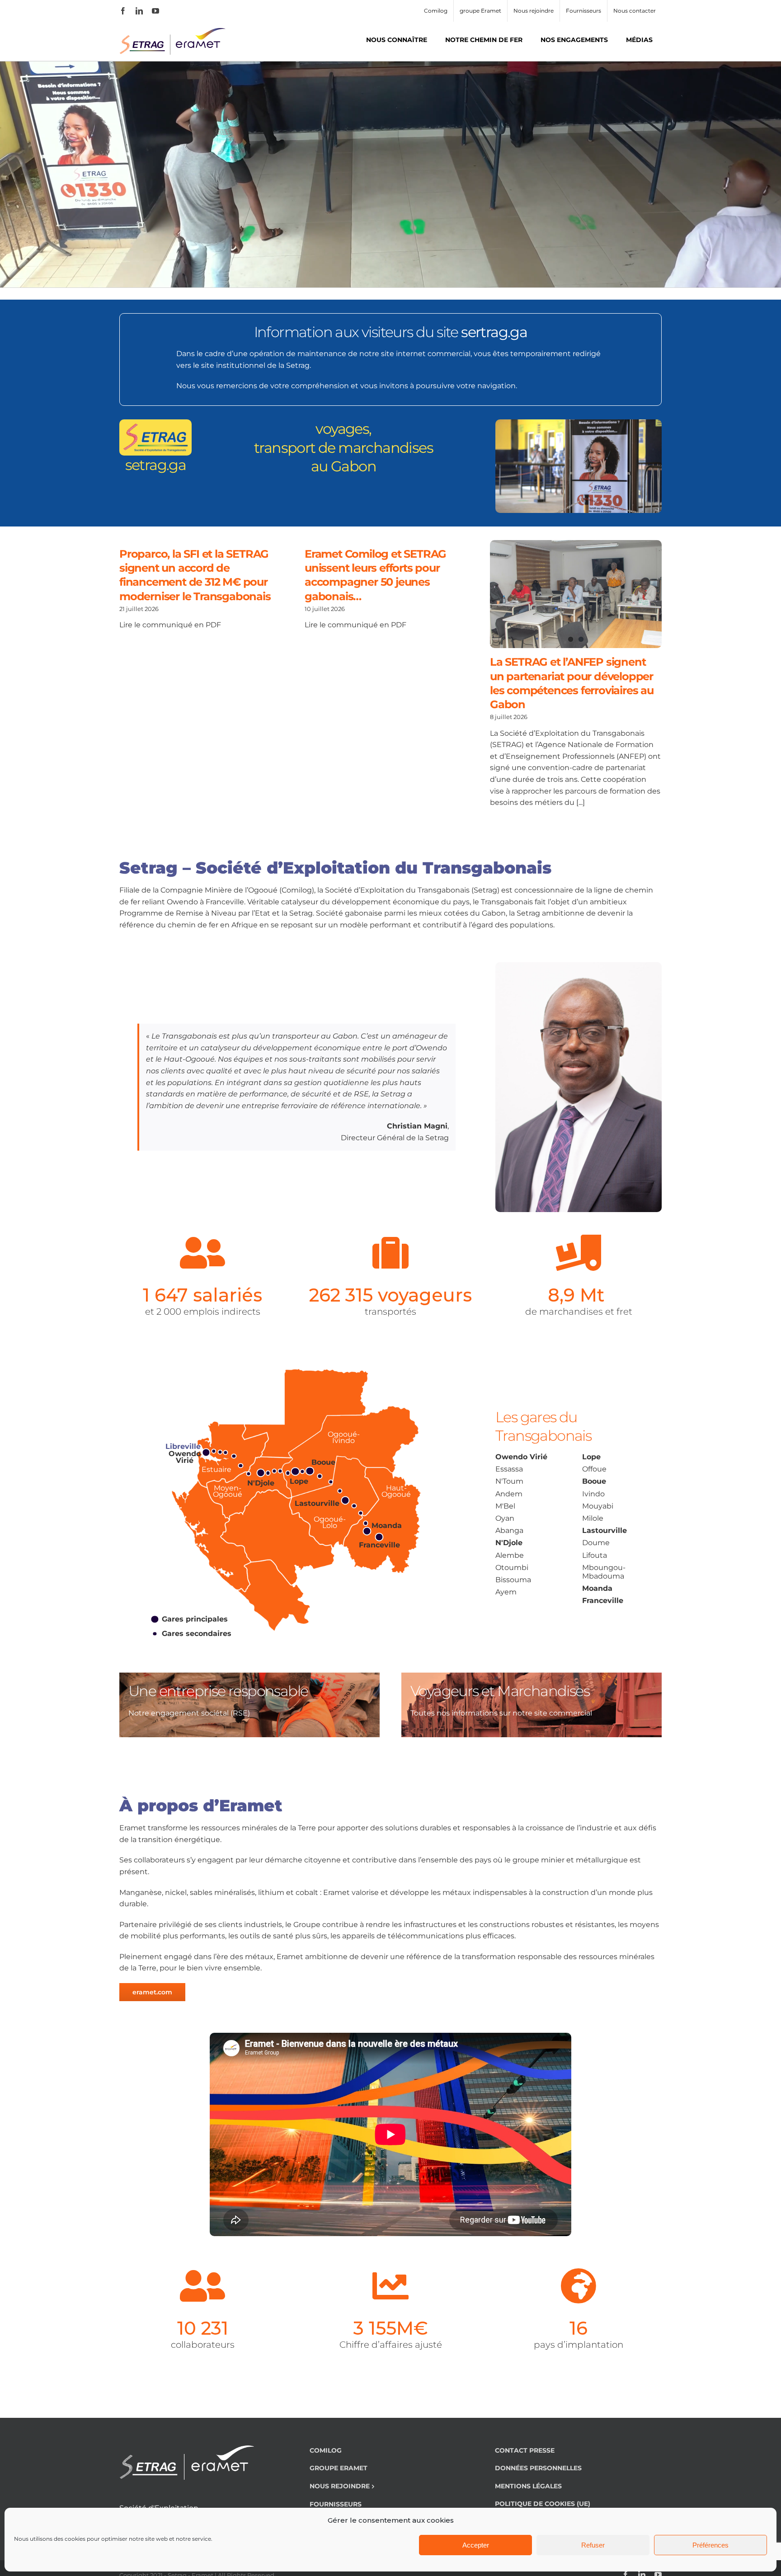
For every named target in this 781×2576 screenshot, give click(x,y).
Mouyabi (598, 1506)
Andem (509, 1494)
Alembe (510, 1555)
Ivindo (593, 1494)
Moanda (597, 1588)
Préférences (710, 2545)
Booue (594, 1481)
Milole (593, 1518)
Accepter (476, 2545)
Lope (591, 1457)
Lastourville (605, 1530)
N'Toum (509, 1481)
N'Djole (509, 1543)
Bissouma (513, 1580)
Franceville (603, 1601)
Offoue (594, 1469)
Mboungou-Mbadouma (604, 1572)
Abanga (509, 1530)
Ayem (506, 1592)
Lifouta (595, 1555)
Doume (596, 1543)
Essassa (509, 1469)
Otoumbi (512, 1568)
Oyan (505, 1518)
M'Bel (505, 1506)
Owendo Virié (521, 1457)
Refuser (593, 2545)
